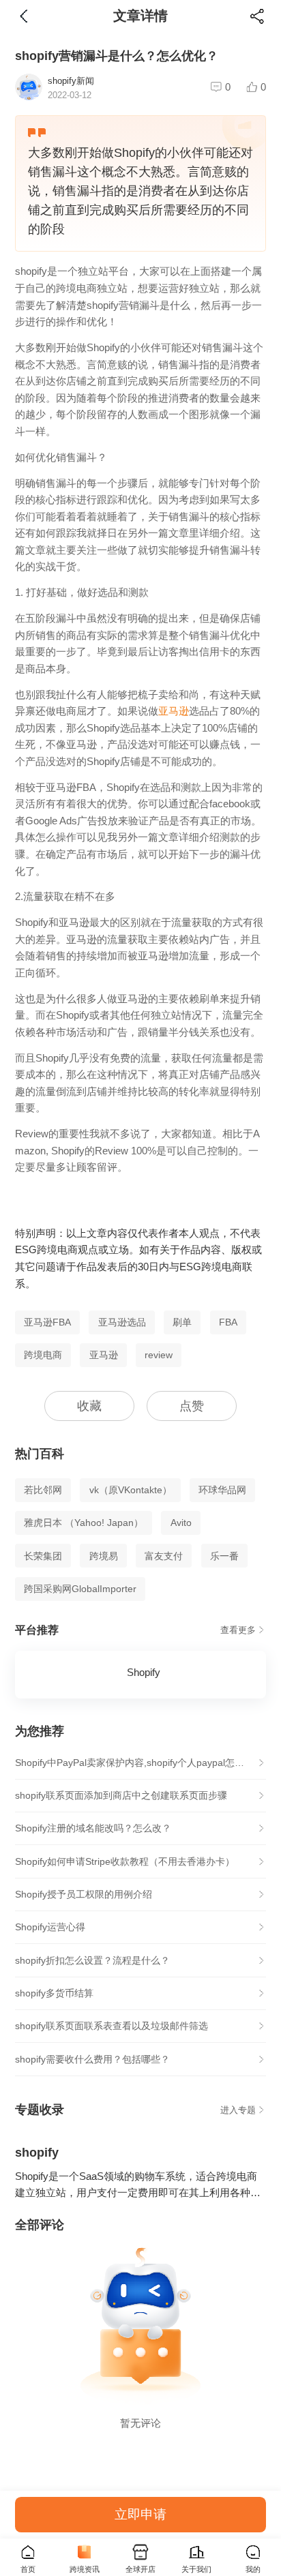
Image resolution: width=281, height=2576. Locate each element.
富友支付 (164, 1556)
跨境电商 (43, 1355)
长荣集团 (43, 1556)
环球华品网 (222, 1490)
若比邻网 (43, 1490)
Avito (181, 1523)
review (159, 1355)
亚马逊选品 (122, 1322)
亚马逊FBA (47, 1322)
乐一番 (224, 1556)
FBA (228, 1322)
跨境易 (104, 1556)
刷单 (182, 1322)
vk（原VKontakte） (131, 1490)
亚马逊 (174, 711)
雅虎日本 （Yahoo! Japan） (84, 1523)
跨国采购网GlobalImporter (80, 1589)
